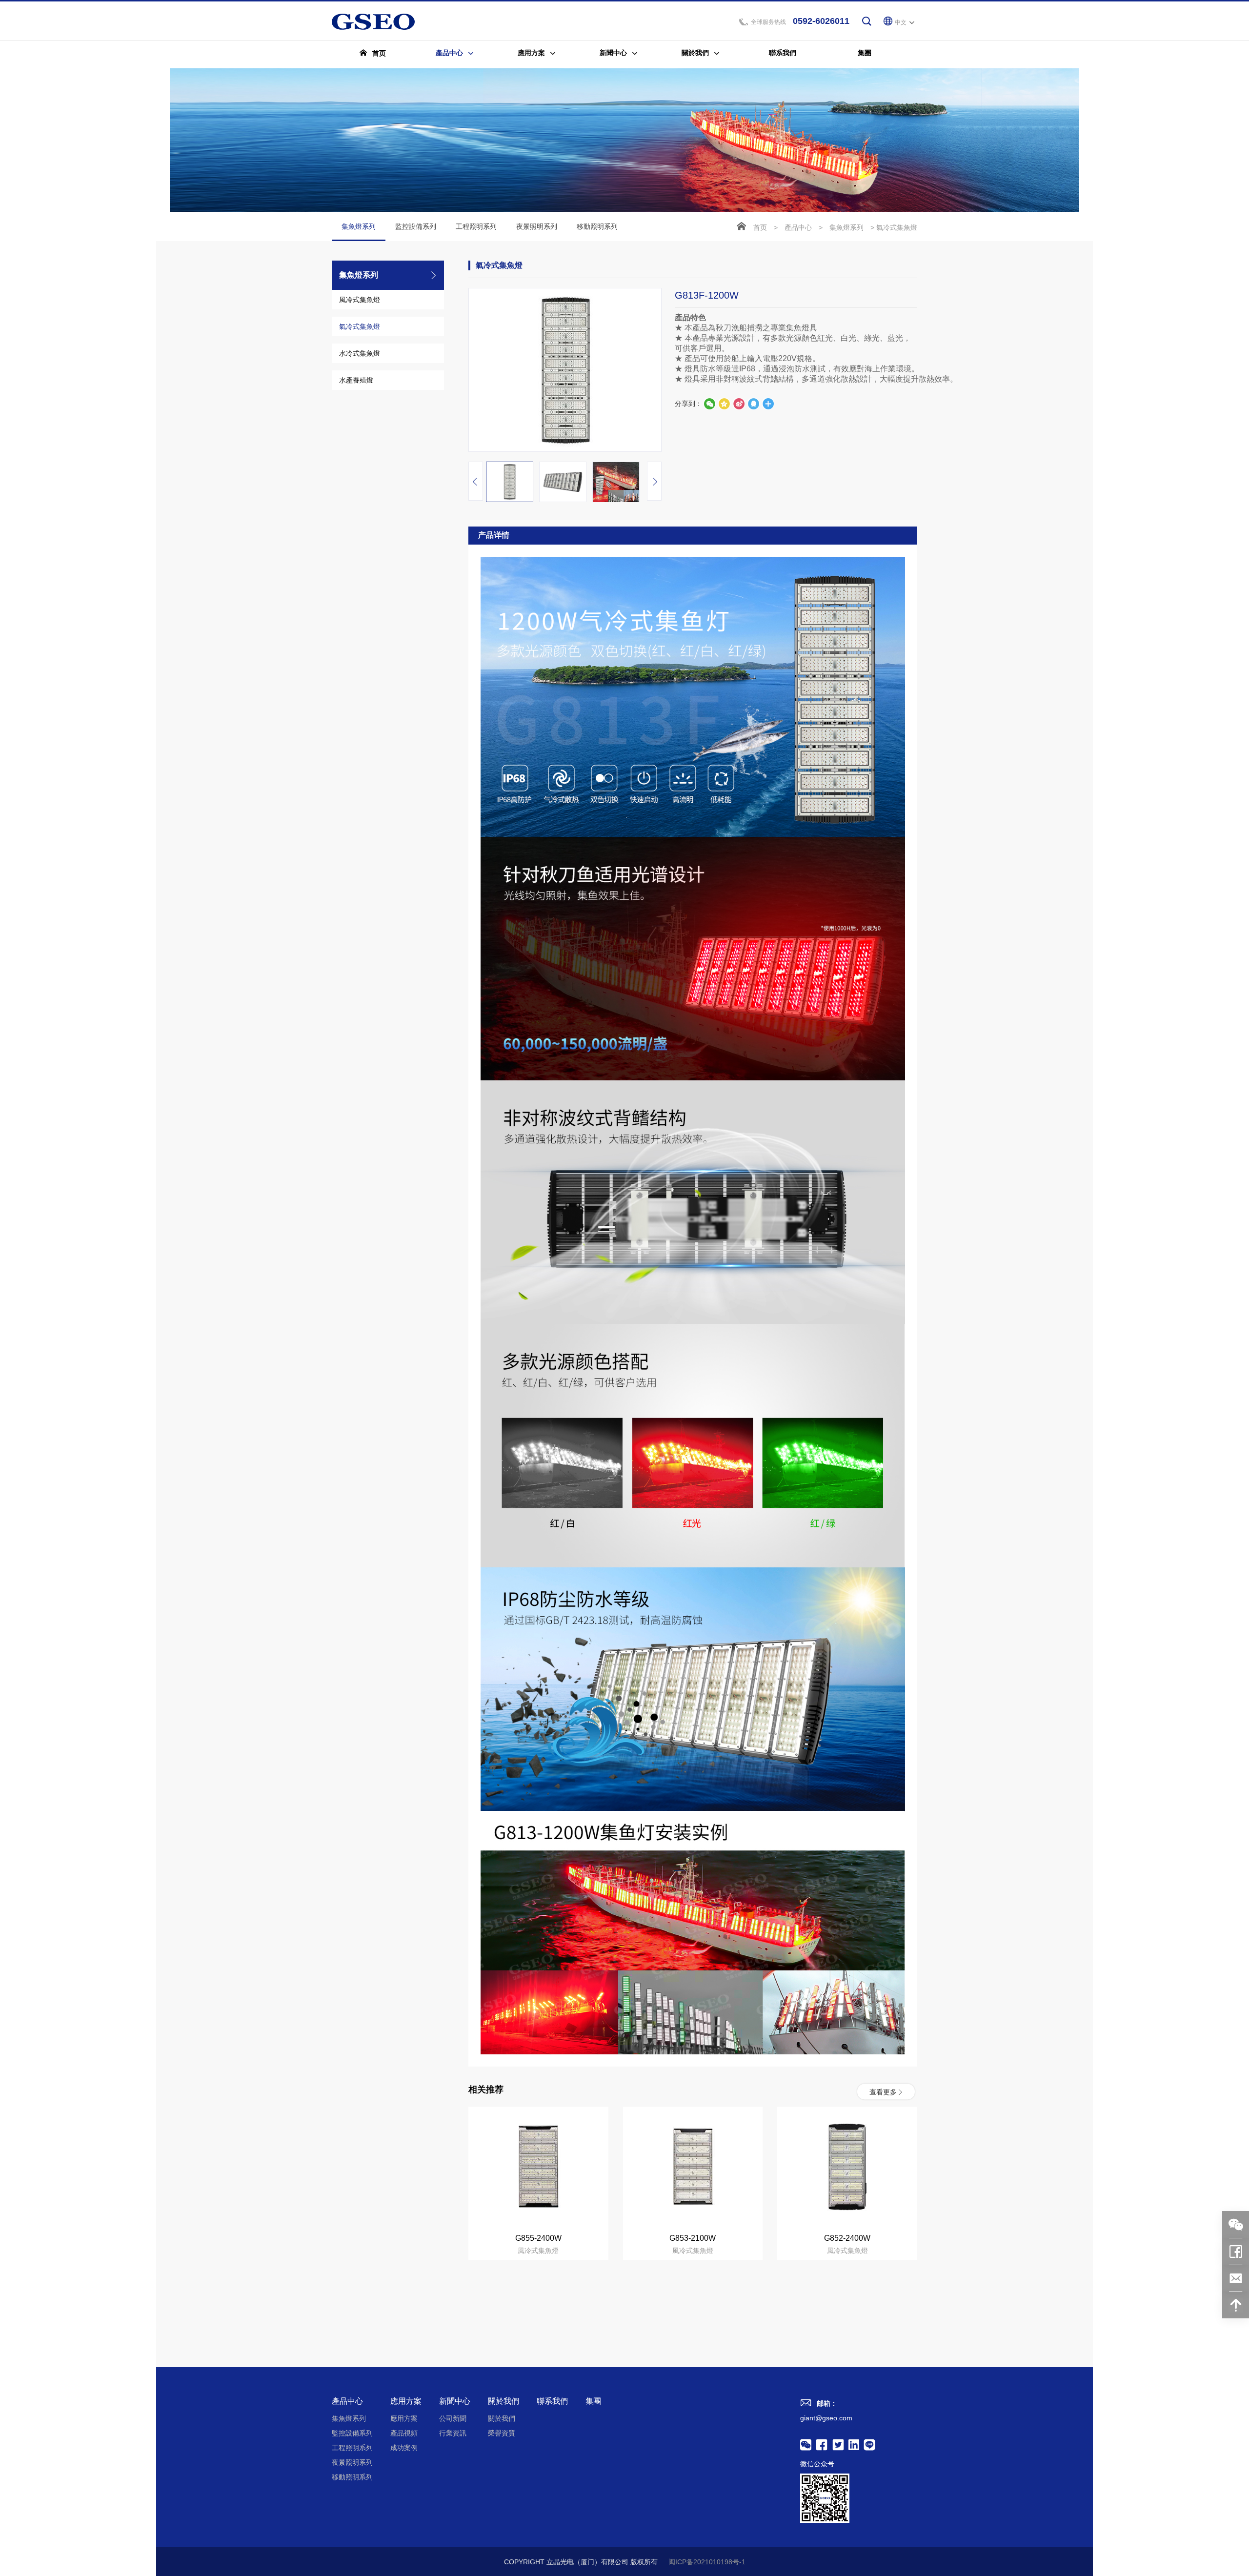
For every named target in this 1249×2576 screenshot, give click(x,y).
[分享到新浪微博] (739, 404)
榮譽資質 (502, 2433)
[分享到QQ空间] (753, 404)
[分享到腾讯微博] (724, 404)
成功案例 (404, 2448)
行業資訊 (453, 2433)
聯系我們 (552, 2401)
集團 (593, 2401)
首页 (760, 227)
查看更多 (883, 2091)
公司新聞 (453, 2418)
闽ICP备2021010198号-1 (707, 2562)
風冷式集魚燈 (360, 300)
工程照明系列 (476, 226)
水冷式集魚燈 (360, 353)
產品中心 (798, 227)
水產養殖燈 (356, 380)
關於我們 (504, 2401)
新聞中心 (455, 2401)
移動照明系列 (597, 226)
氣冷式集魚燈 (360, 326)
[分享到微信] (709, 404)
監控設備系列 (416, 226)
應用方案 (406, 2401)
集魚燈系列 (359, 226)
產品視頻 (404, 2433)
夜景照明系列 (537, 226)
